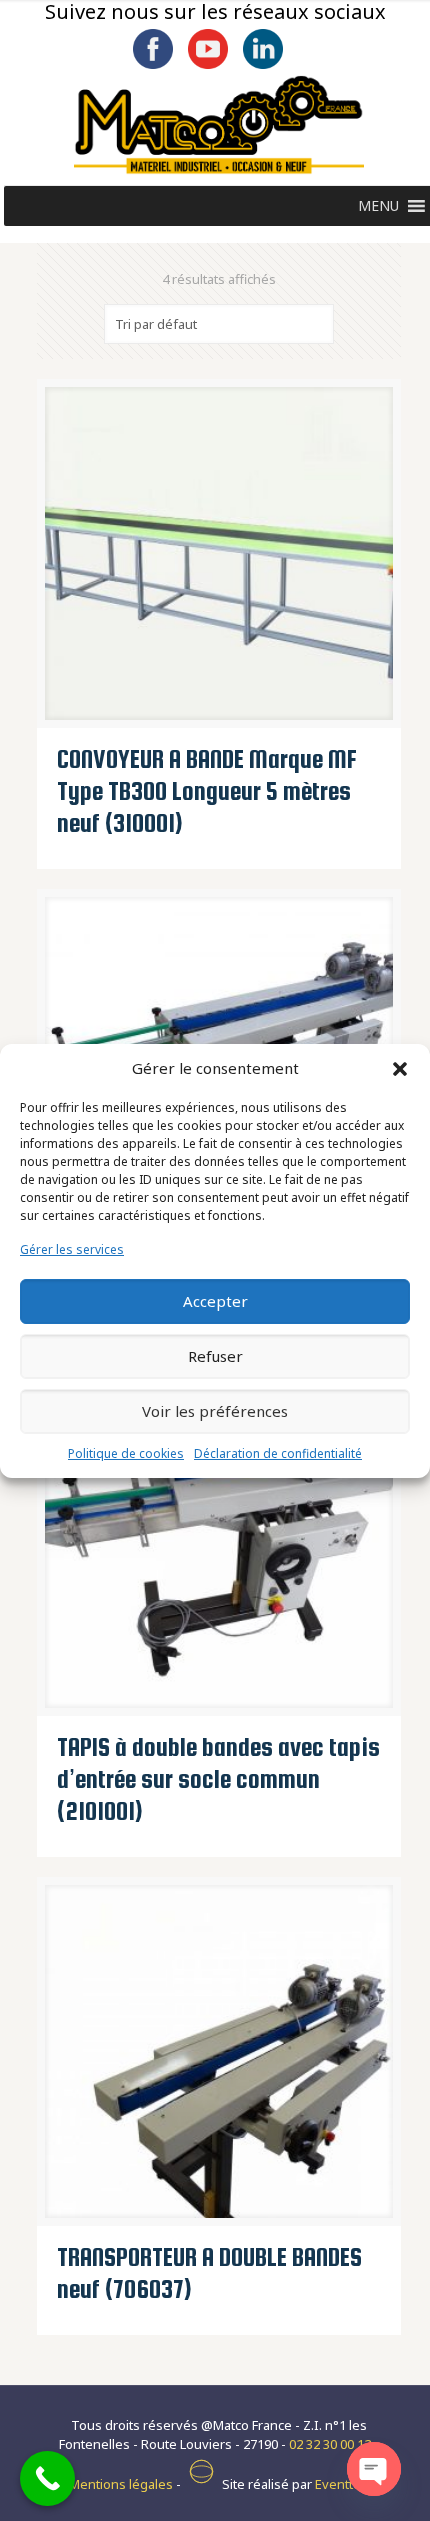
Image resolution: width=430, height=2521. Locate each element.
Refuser (215, 1356)
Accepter (215, 1301)
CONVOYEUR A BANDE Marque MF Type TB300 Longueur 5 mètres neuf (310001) (207, 791)
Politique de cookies (126, 1453)
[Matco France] (219, 125)
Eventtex (341, 2484)
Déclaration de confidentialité (278, 1453)
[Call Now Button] (47, 2478)
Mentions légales (121, 2484)
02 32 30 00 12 (330, 2444)
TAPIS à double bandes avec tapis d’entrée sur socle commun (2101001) (218, 1779)
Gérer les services (72, 1249)
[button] (400, 1069)
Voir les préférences (215, 1411)
